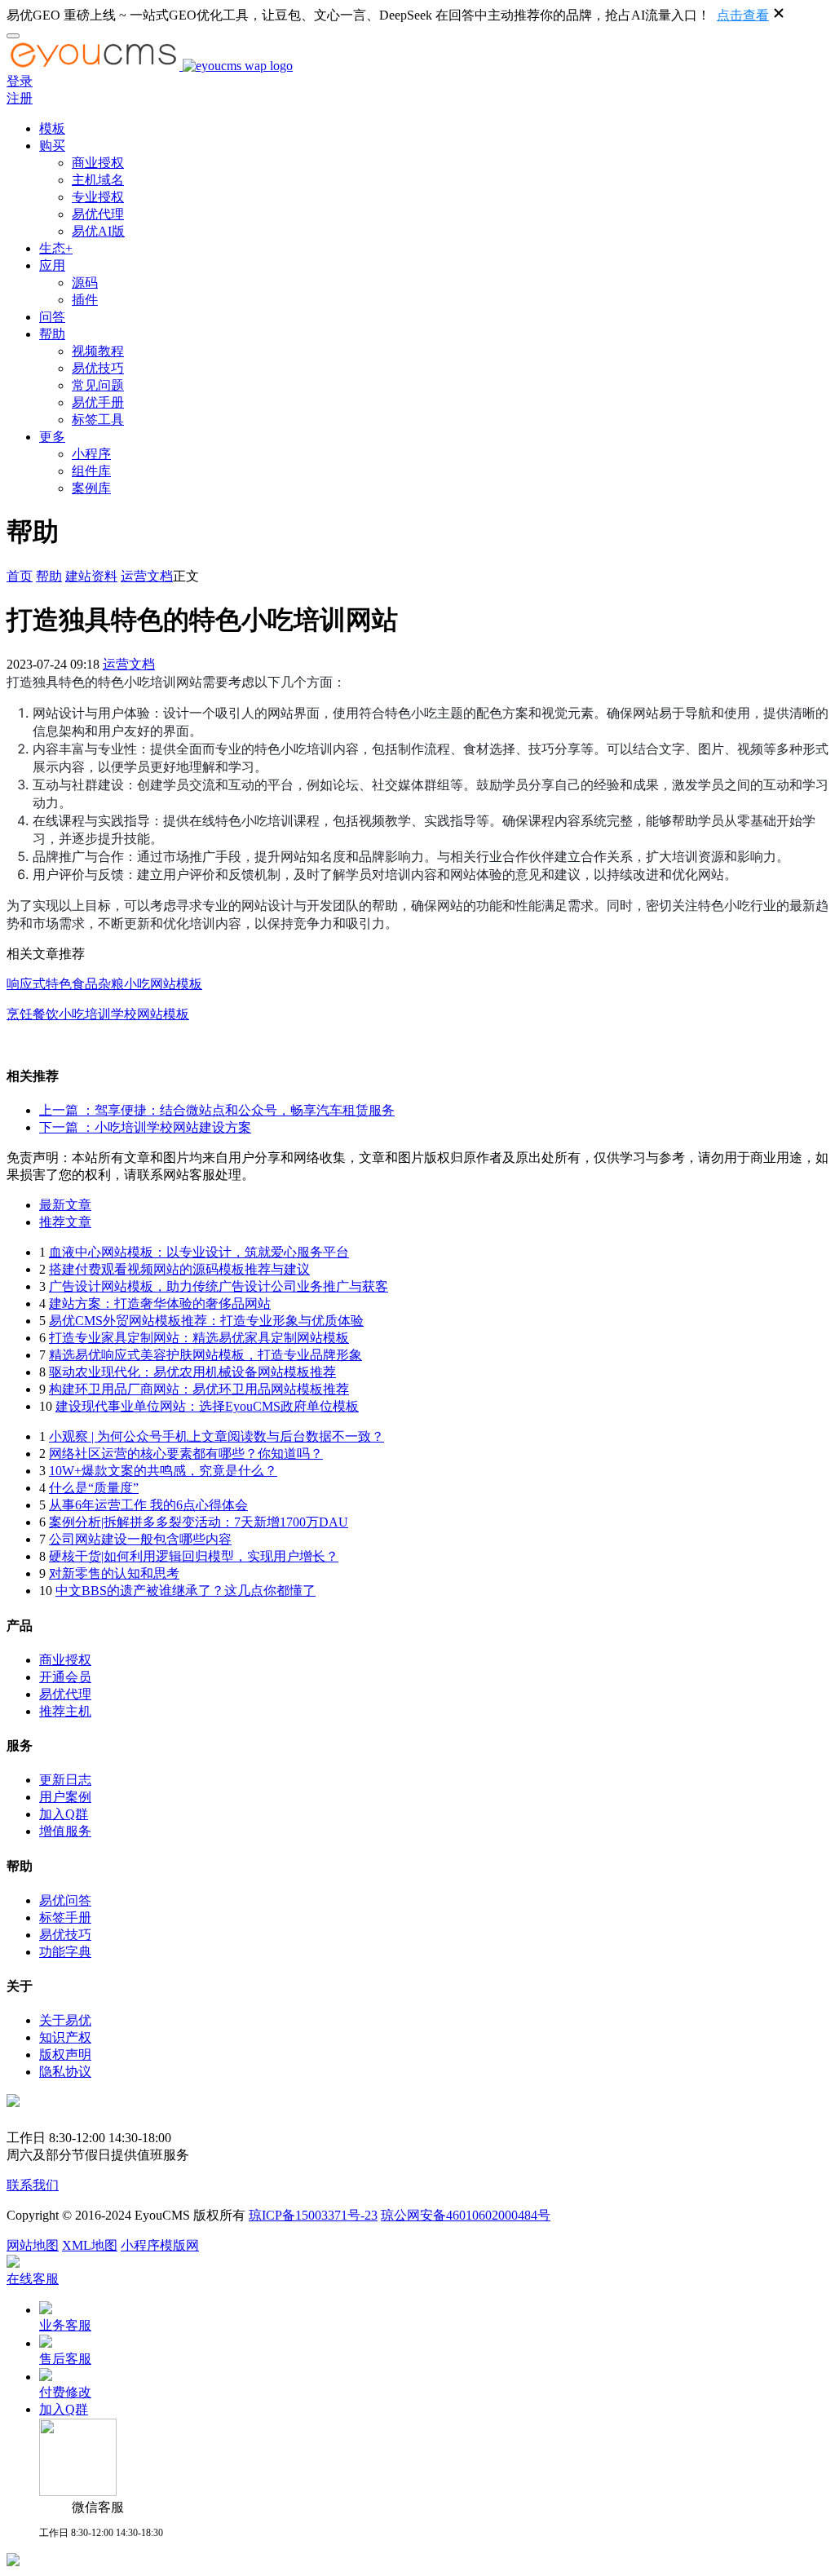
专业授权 (98, 197)
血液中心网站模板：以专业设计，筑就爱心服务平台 (199, 1252)
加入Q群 (64, 1814)
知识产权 (65, 2037)
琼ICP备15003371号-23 (313, 2215)
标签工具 (98, 420)
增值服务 (65, 1831)
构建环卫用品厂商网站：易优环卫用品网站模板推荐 (199, 1389)
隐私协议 (65, 2072)
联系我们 (33, 2185)
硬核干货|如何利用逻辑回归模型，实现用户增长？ (194, 1556)
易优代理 (98, 214)
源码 (85, 283)
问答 (52, 317)
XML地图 (90, 2245)
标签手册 (65, 1918)
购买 (52, 146)
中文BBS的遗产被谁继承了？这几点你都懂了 (186, 1591)
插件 (85, 300)
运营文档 (147, 576)
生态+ (56, 248)
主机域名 (98, 180)
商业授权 (98, 163)
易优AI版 (98, 231)
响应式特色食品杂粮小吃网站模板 (104, 984)
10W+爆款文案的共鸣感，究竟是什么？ (163, 1471)
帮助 (52, 334)
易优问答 (65, 1900)
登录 (20, 81)
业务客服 (65, 2325)
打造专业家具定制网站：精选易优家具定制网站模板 (199, 1338)
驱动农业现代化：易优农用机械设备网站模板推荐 (192, 1372)
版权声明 (65, 2055)
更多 (52, 437)
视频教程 (98, 351)
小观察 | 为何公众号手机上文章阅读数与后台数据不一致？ (216, 1436)
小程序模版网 (160, 2245)
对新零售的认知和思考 (114, 1573)
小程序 (91, 454)
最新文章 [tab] (65, 1205)
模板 (52, 128)
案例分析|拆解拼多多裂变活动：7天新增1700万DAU (199, 1522)
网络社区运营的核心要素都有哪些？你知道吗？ (186, 1454)
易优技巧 (98, 368)
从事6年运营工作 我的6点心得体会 (148, 1505)
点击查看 (743, 15)
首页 (20, 576)
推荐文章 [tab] (65, 1222)
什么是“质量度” (94, 1488)
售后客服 (65, 2359)
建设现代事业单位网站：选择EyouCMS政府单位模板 (207, 1406)
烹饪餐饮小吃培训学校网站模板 (98, 1014)
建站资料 (91, 576)
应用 (52, 265)
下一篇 (145, 1127)
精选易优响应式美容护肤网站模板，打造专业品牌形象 (205, 1355)
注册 (20, 98)
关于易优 (65, 2020)
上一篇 (217, 1110)
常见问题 (98, 385)
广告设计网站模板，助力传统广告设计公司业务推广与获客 (219, 1286)
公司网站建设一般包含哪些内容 (140, 1539)
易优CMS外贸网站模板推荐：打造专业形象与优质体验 (206, 1321)
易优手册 (98, 402)
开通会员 (65, 1677)
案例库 (91, 488)
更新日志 (65, 1780)
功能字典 (65, 1952)
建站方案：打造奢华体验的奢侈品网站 (160, 1303)
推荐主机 (65, 1711)
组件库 (91, 471)
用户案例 (65, 1797)
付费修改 (65, 2392)
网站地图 (33, 2245)
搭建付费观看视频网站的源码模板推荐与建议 (179, 1269)
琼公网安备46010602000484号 (466, 2215)
